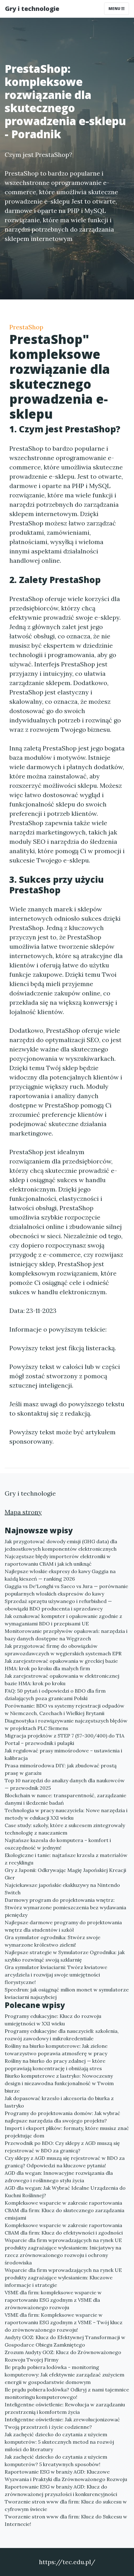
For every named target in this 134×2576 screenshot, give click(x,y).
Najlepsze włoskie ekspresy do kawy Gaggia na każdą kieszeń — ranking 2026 (60, 1575)
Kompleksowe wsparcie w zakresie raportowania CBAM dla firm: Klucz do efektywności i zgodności (64, 2229)
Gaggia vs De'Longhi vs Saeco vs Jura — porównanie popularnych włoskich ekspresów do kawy (66, 1590)
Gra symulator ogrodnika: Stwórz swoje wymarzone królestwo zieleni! (53, 1941)
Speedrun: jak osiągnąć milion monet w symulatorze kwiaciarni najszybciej (67, 1993)
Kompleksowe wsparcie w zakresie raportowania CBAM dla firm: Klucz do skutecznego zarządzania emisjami (65, 2210)
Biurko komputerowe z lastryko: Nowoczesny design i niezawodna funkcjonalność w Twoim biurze (59, 2083)
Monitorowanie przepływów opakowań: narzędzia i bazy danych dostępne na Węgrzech (66, 1635)
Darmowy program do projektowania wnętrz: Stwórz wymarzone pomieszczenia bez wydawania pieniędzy (65, 1907)
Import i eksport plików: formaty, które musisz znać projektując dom (67, 2132)
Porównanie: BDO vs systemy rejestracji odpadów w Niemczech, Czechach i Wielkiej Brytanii (65, 1709)
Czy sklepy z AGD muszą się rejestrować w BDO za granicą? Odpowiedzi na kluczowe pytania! (65, 2162)
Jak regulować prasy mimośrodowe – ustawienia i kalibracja (63, 1754)
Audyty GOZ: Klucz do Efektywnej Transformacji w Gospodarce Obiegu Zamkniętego (65, 2341)
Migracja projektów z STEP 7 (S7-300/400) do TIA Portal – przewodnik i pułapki (65, 1739)
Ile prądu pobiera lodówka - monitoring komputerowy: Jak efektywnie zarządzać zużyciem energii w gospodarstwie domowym (65, 2375)
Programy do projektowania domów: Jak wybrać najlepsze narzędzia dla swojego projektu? (62, 2117)
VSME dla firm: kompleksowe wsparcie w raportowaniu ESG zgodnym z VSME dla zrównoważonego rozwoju (53, 2300)
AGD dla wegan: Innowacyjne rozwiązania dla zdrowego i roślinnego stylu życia (59, 2177)
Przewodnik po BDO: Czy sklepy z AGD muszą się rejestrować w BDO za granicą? (62, 2147)
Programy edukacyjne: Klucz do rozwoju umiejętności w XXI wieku (53, 2020)
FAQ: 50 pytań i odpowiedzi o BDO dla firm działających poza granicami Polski (55, 1695)
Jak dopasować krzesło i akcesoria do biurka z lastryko (59, 2102)
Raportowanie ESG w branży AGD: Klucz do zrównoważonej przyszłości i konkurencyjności (61, 2490)
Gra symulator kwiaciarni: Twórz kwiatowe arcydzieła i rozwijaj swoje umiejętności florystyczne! (56, 1975)
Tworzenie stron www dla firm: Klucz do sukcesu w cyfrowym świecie (66, 2505)
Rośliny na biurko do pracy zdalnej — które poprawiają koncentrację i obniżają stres (55, 2065)
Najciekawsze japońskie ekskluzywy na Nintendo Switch (62, 1889)
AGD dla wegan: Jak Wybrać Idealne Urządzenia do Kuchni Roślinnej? (65, 2192)
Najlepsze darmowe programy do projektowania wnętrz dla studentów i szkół (63, 1926)
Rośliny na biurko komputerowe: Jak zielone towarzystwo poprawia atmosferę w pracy (56, 2050)
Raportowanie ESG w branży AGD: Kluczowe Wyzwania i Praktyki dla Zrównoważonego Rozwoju (66, 2475)
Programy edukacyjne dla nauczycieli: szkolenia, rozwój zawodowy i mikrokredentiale (62, 2035)
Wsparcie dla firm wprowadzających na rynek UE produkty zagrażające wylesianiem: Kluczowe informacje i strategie (63, 2278)
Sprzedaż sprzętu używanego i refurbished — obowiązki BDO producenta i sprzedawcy (58, 1605)
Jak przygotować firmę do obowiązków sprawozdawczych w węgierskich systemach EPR (63, 1650)
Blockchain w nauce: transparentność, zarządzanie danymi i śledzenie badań (65, 1799)
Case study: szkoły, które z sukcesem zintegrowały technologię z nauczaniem (65, 1829)
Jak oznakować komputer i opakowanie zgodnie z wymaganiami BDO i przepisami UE (63, 1620)
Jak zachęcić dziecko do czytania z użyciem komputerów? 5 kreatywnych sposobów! (56, 2461)
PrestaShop (26, 327)
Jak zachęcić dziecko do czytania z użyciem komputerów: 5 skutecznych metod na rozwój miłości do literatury (59, 2442)
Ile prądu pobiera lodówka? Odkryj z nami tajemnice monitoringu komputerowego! (67, 2393)
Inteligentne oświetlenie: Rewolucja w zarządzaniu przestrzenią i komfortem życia (65, 2408)
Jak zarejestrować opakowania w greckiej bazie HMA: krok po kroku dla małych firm (61, 1665)
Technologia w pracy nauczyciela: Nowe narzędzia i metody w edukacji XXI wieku (66, 1814)
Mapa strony (23, 1512)
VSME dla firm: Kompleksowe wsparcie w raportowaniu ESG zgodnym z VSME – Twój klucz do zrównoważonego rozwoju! (64, 2322)
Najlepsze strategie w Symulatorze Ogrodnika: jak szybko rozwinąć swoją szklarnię (65, 1956)
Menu (115, 9)
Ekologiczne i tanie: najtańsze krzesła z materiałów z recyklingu (66, 1859)
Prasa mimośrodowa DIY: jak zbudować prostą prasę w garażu (61, 1769)
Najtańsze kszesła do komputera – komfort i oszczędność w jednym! (58, 1844)
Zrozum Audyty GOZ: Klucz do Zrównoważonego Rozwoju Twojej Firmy (63, 2356)
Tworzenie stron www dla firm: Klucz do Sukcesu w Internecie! (66, 2520)
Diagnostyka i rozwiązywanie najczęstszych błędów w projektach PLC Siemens (66, 1724)
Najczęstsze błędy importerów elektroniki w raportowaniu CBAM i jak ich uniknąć (58, 1560)
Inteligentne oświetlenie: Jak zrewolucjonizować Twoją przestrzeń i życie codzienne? (62, 2423)
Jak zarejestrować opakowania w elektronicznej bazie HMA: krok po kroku (62, 1680)
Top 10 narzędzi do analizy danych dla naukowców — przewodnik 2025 (65, 1784)
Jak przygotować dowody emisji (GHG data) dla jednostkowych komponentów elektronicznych (61, 1545)
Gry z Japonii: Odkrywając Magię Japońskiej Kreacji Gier (65, 1874)
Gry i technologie (32, 9)
